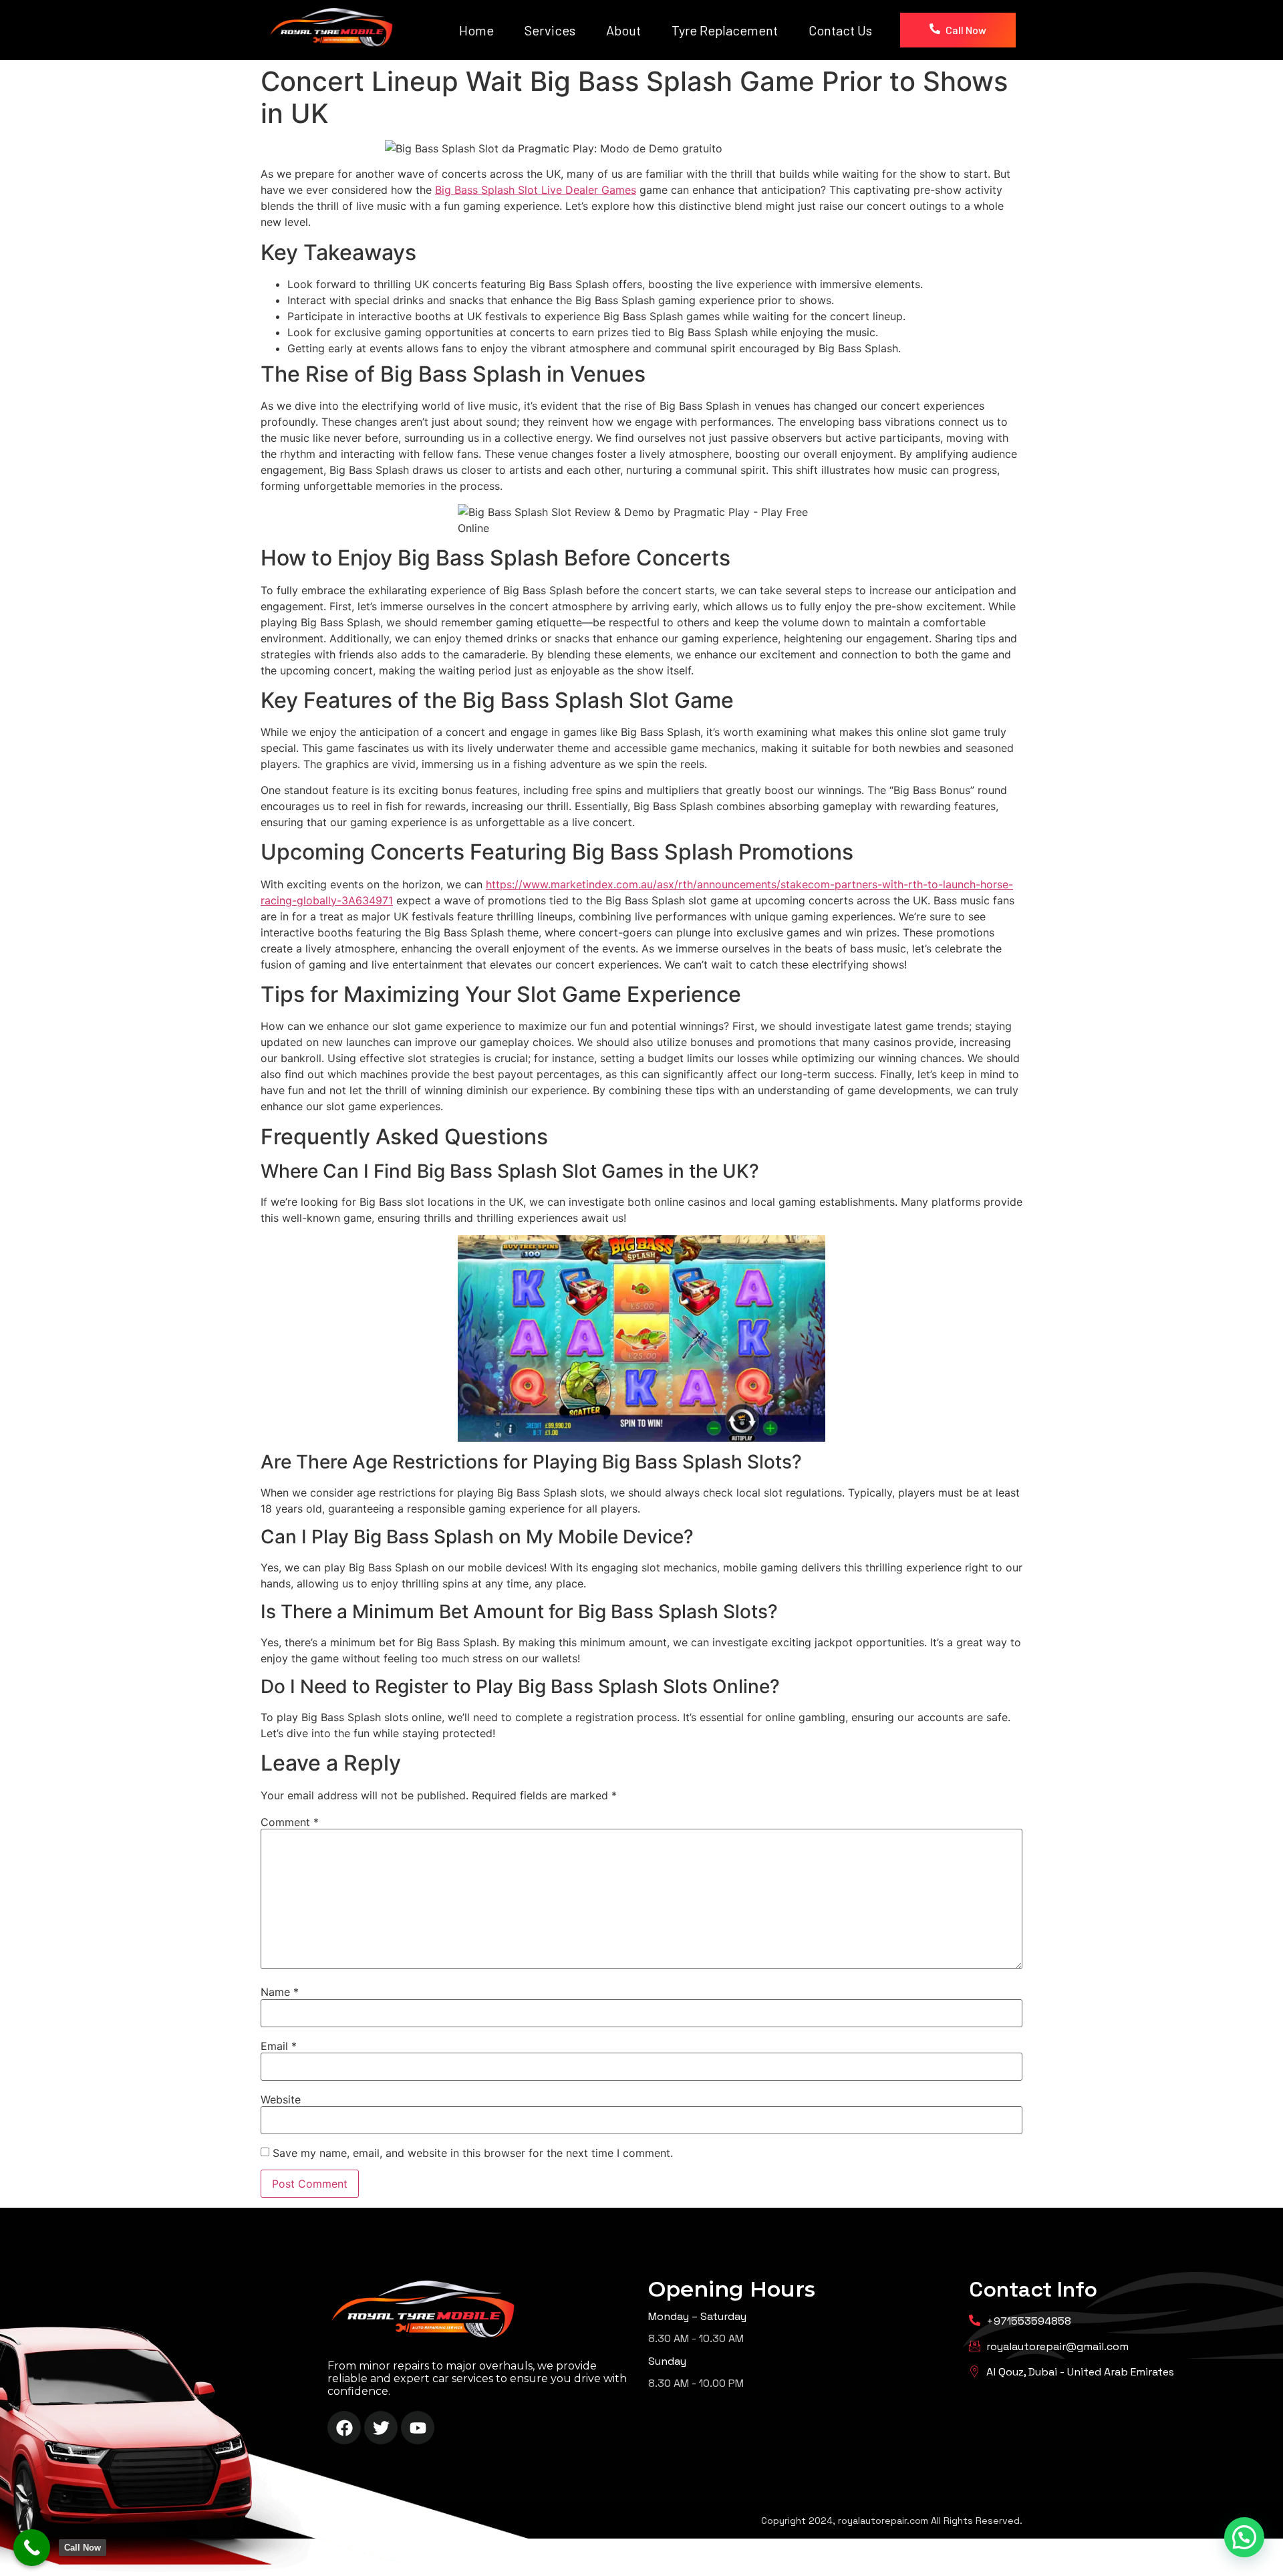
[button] (1244, 2537)
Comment (290, 1822)
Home (476, 30)
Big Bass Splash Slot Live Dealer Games (536, 190)
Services (550, 30)
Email (279, 2046)
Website (281, 2099)
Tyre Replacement (725, 30)
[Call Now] (32, 2548)
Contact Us (840, 30)
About (623, 30)
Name (280, 1992)
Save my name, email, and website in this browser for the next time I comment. (473, 2153)
